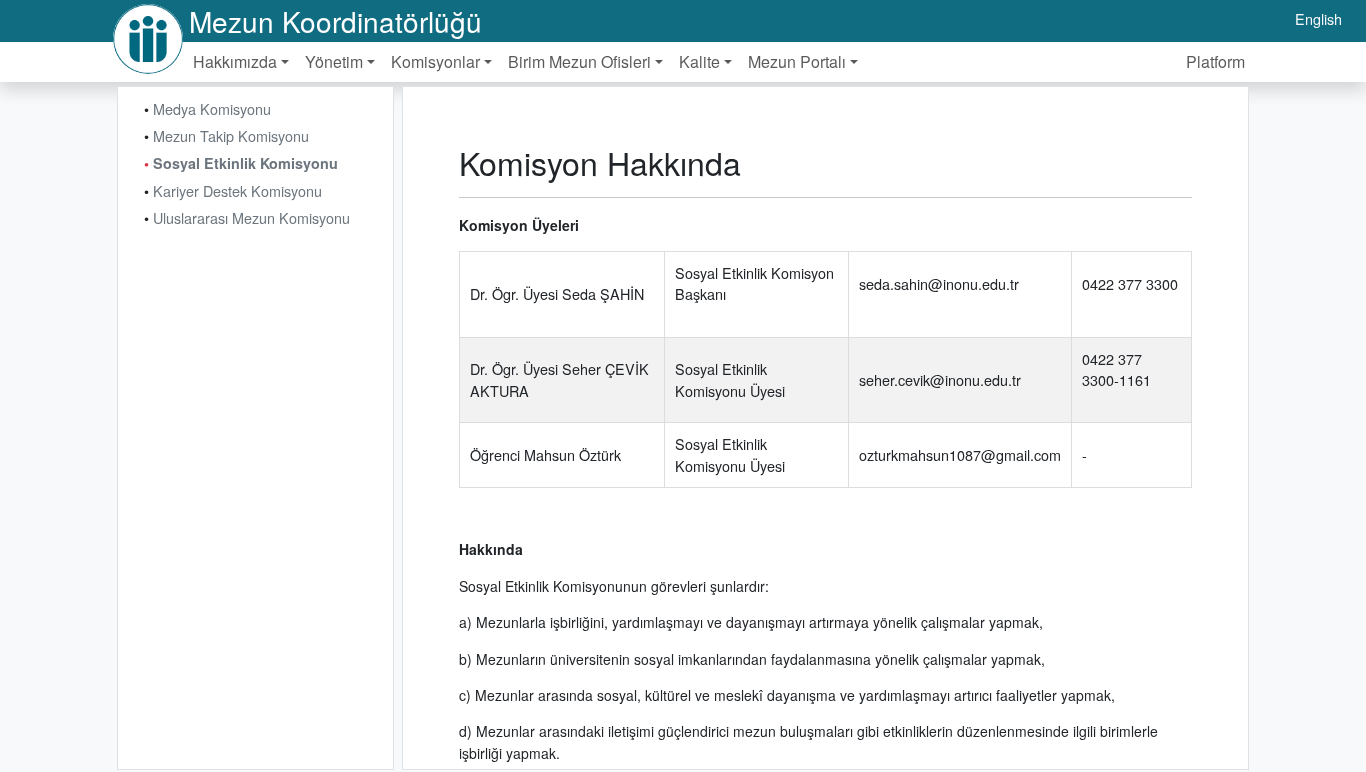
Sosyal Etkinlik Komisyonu (245, 163)
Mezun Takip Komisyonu (231, 135)
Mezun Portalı (797, 61)
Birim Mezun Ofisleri (579, 61)
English (1318, 18)
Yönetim (334, 61)
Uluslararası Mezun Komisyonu (251, 217)
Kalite (699, 61)
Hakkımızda (235, 61)
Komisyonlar (435, 61)
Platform (1215, 61)
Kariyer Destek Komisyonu (237, 190)
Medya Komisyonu (212, 108)
